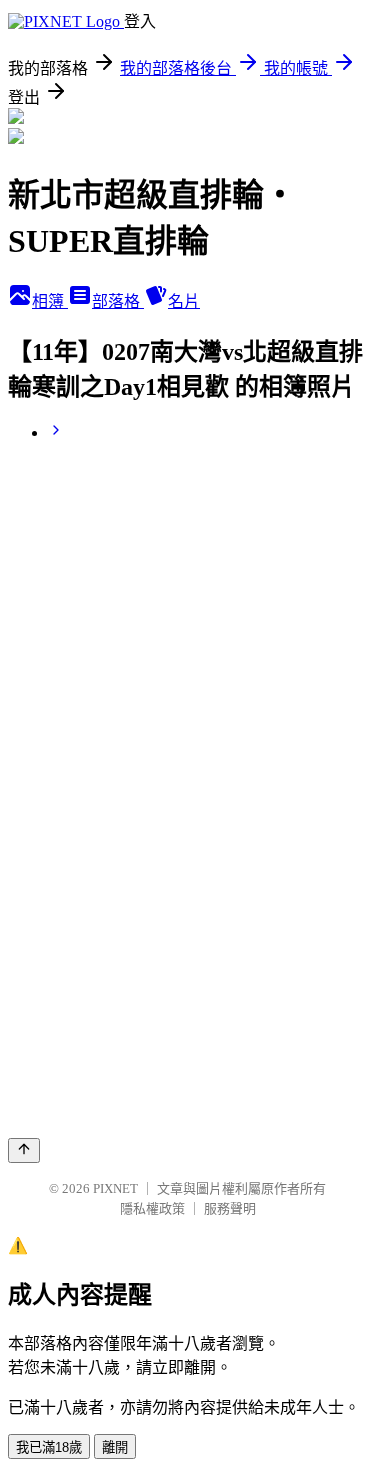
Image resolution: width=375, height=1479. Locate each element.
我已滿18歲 (49, 1447)
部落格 (118, 301)
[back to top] (24, 1150)
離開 (115, 1447)
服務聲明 (230, 1208)
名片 (184, 301)
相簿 (50, 301)
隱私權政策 (152, 1208)
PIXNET (115, 1188)
